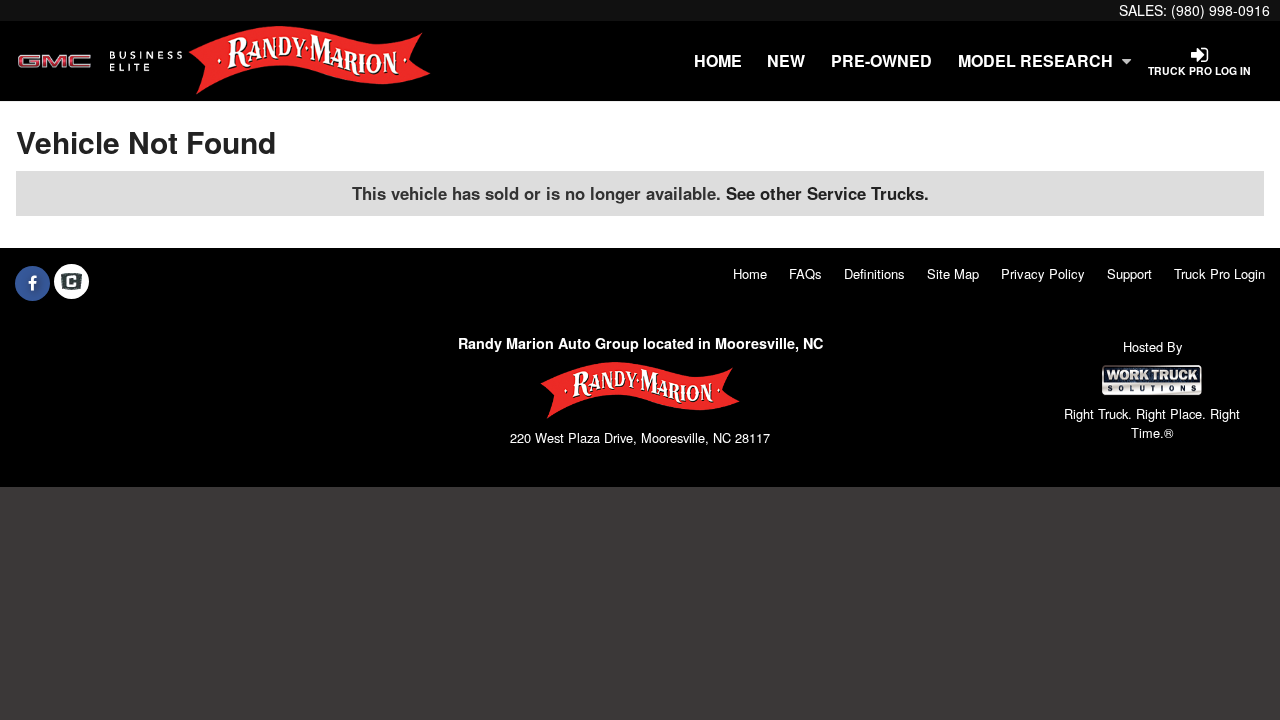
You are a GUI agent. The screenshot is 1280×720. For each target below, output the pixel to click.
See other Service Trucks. (827, 193)
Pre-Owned (881, 60)
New (786, 60)
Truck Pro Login (1219, 273)
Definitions (874, 273)
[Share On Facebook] (32, 283)
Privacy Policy (1043, 273)
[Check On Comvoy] (71, 283)
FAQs (805, 273)
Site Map (953, 273)
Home (718, 60)
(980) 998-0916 (1220, 10)
